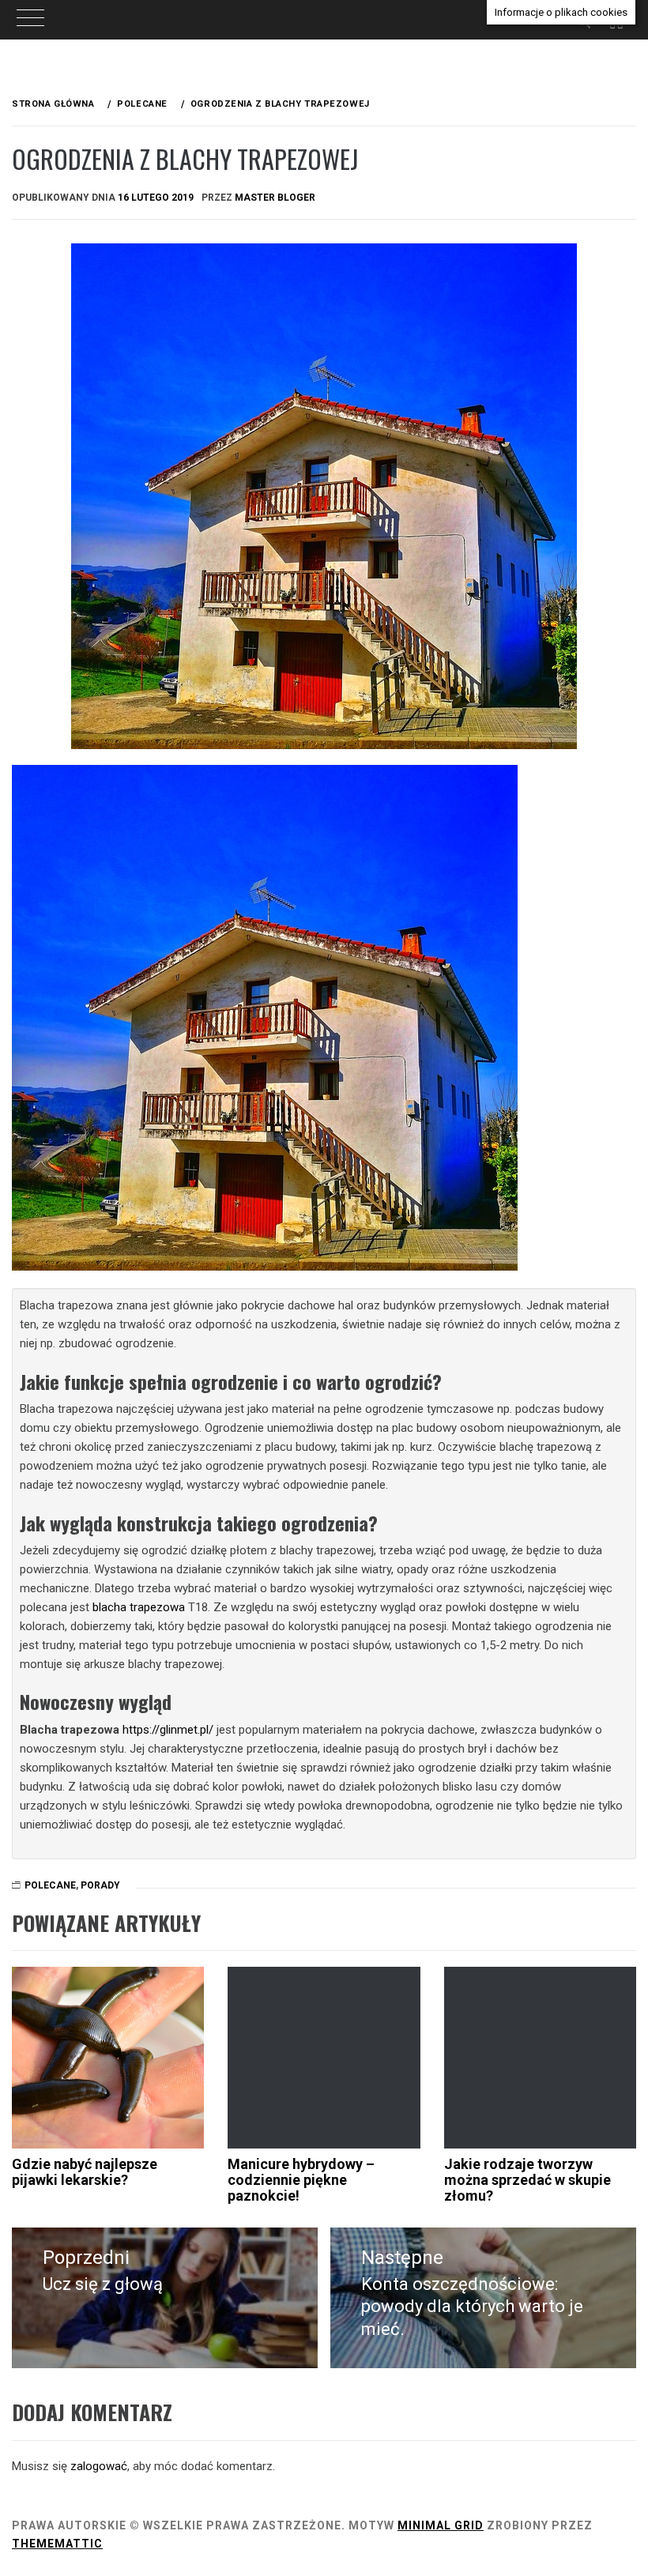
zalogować (99, 2466)
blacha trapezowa (139, 1607)
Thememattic (57, 2544)
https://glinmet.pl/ (168, 1730)
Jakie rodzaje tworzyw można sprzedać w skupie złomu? (527, 2180)
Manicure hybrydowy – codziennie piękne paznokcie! (301, 2180)
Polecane (50, 1885)
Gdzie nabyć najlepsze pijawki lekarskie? (85, 2172)
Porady (100, 1885)
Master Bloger (275, 198)
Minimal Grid (441, 2525)
